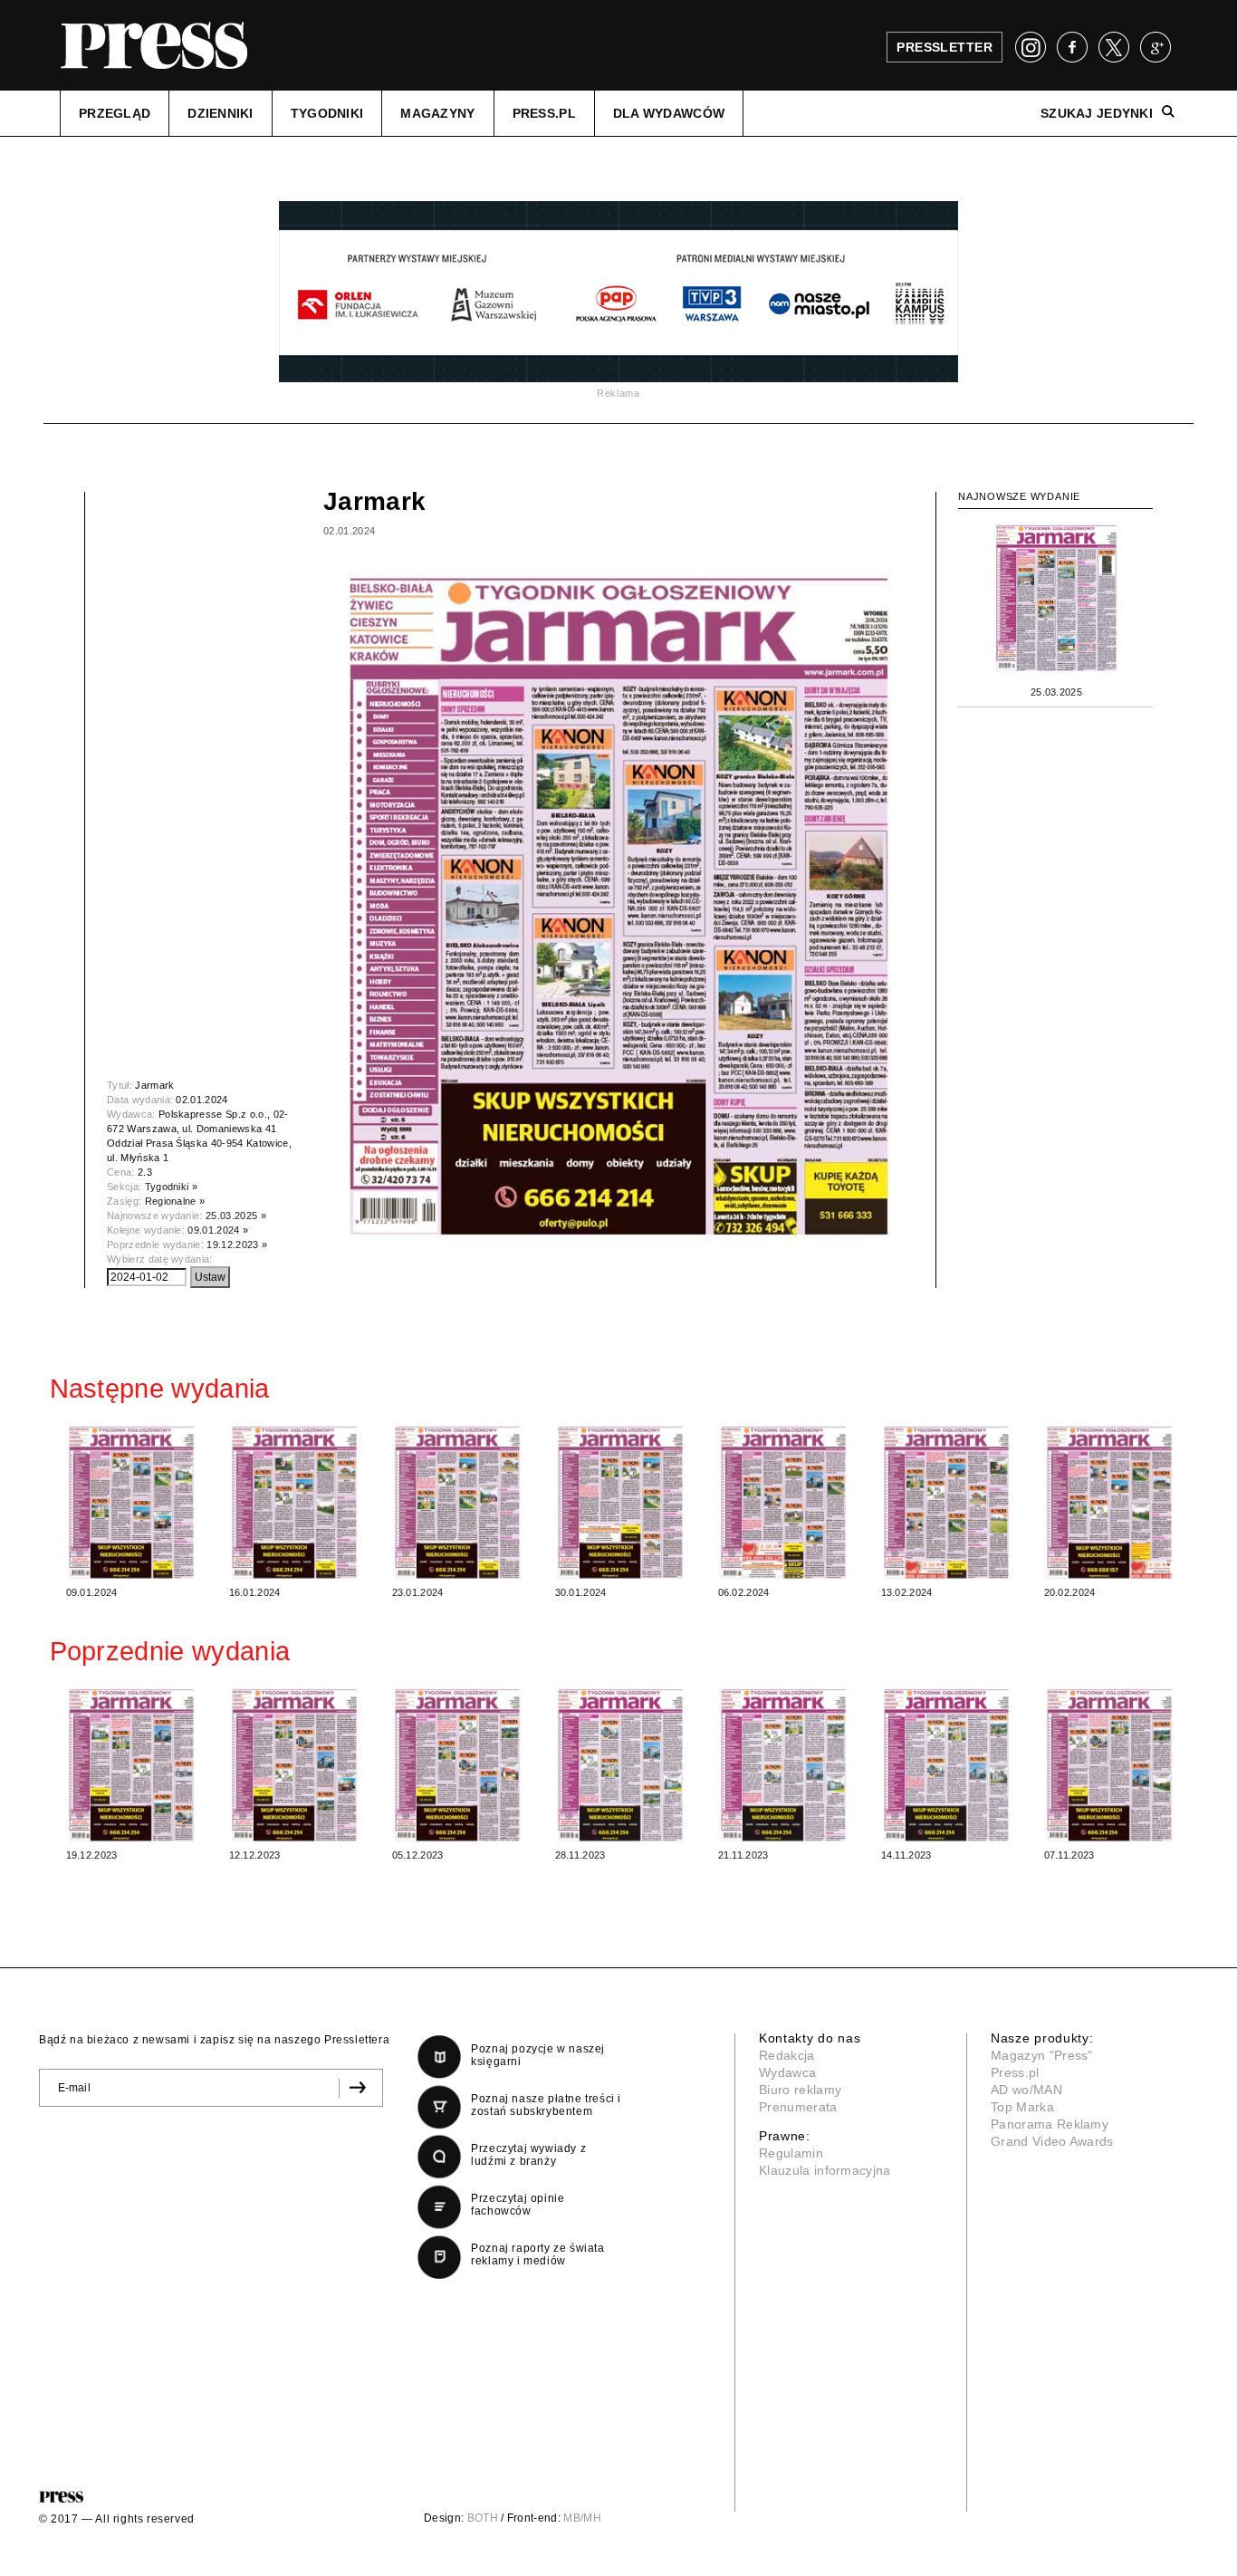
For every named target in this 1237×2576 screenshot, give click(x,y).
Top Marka (1022, 2107)
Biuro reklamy (800, 2090)
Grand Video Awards (1052, 2141)
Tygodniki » (172, 1187)
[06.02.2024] (783, 1502)
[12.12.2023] (294, 1764)
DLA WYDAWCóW (669, 113)
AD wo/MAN (1026, 2090)
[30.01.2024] (620, 1502)
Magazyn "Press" (1042, 2055)
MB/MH (582, 2518)
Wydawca (787, 2072)
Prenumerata (798, 2107)
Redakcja (787, 2055)
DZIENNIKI (221, 113)
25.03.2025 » (236, 1216)
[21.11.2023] (783, 1764)
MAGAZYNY (437, 113)
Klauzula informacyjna (825, 2170)
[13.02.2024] (946, 1502)
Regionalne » (175, 1201)
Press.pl (1015, 2072)
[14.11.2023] (946, 1764)
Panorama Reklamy (1050, 2124)
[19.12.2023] (131, 1764)
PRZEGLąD (115, 113)
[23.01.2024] (457, 1502)
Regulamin (791, 2153)
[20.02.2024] (1109, 1502)
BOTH (483, 2518)
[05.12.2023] (457, 1764)
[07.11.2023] (1109, 1764)
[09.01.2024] (131, 1502)
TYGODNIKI (327, 113)
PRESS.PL (544, 113)
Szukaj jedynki (1097, 113)
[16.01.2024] (294, 1502)
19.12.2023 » (237, 1245)
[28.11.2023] (620, 1764)
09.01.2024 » (218, 1230)
